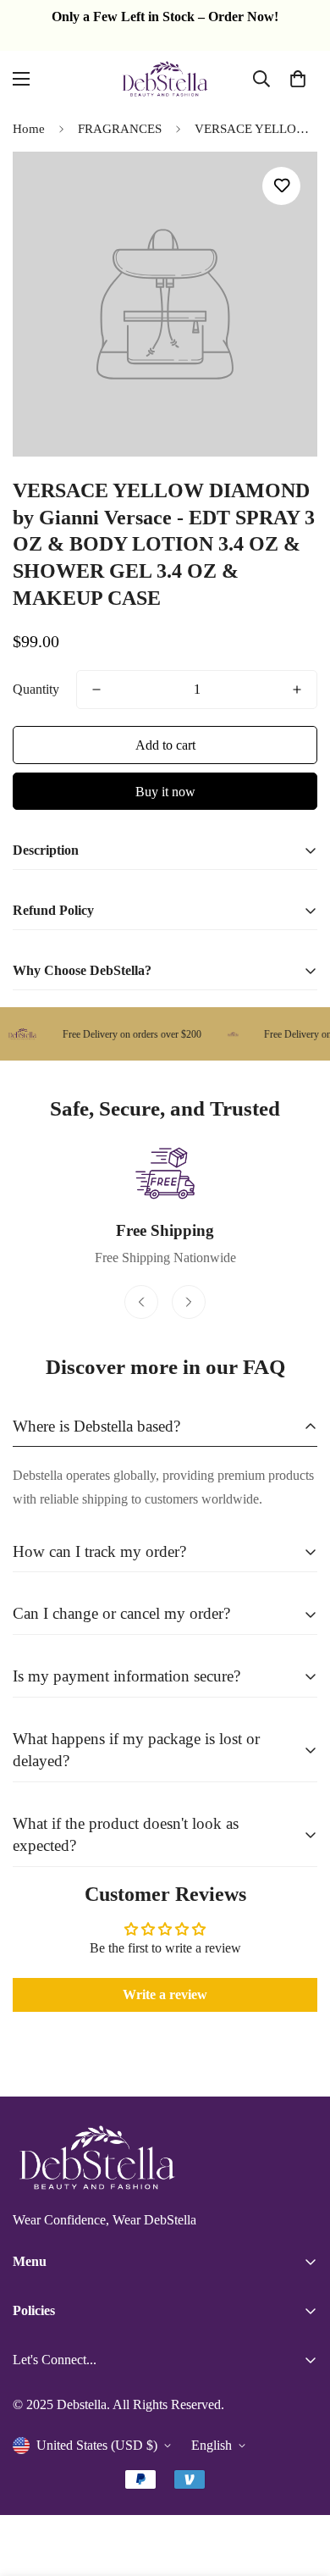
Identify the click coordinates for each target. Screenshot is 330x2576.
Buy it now (165, 792)
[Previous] (141, 1302)
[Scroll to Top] (300, 2486)
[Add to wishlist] (281, 186)
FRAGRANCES (120, 129)
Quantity (36, 689)
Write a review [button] (165, 1994)
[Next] (189, 1302)
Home (29, 129)
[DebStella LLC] (165, 79)
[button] (298, 79)
